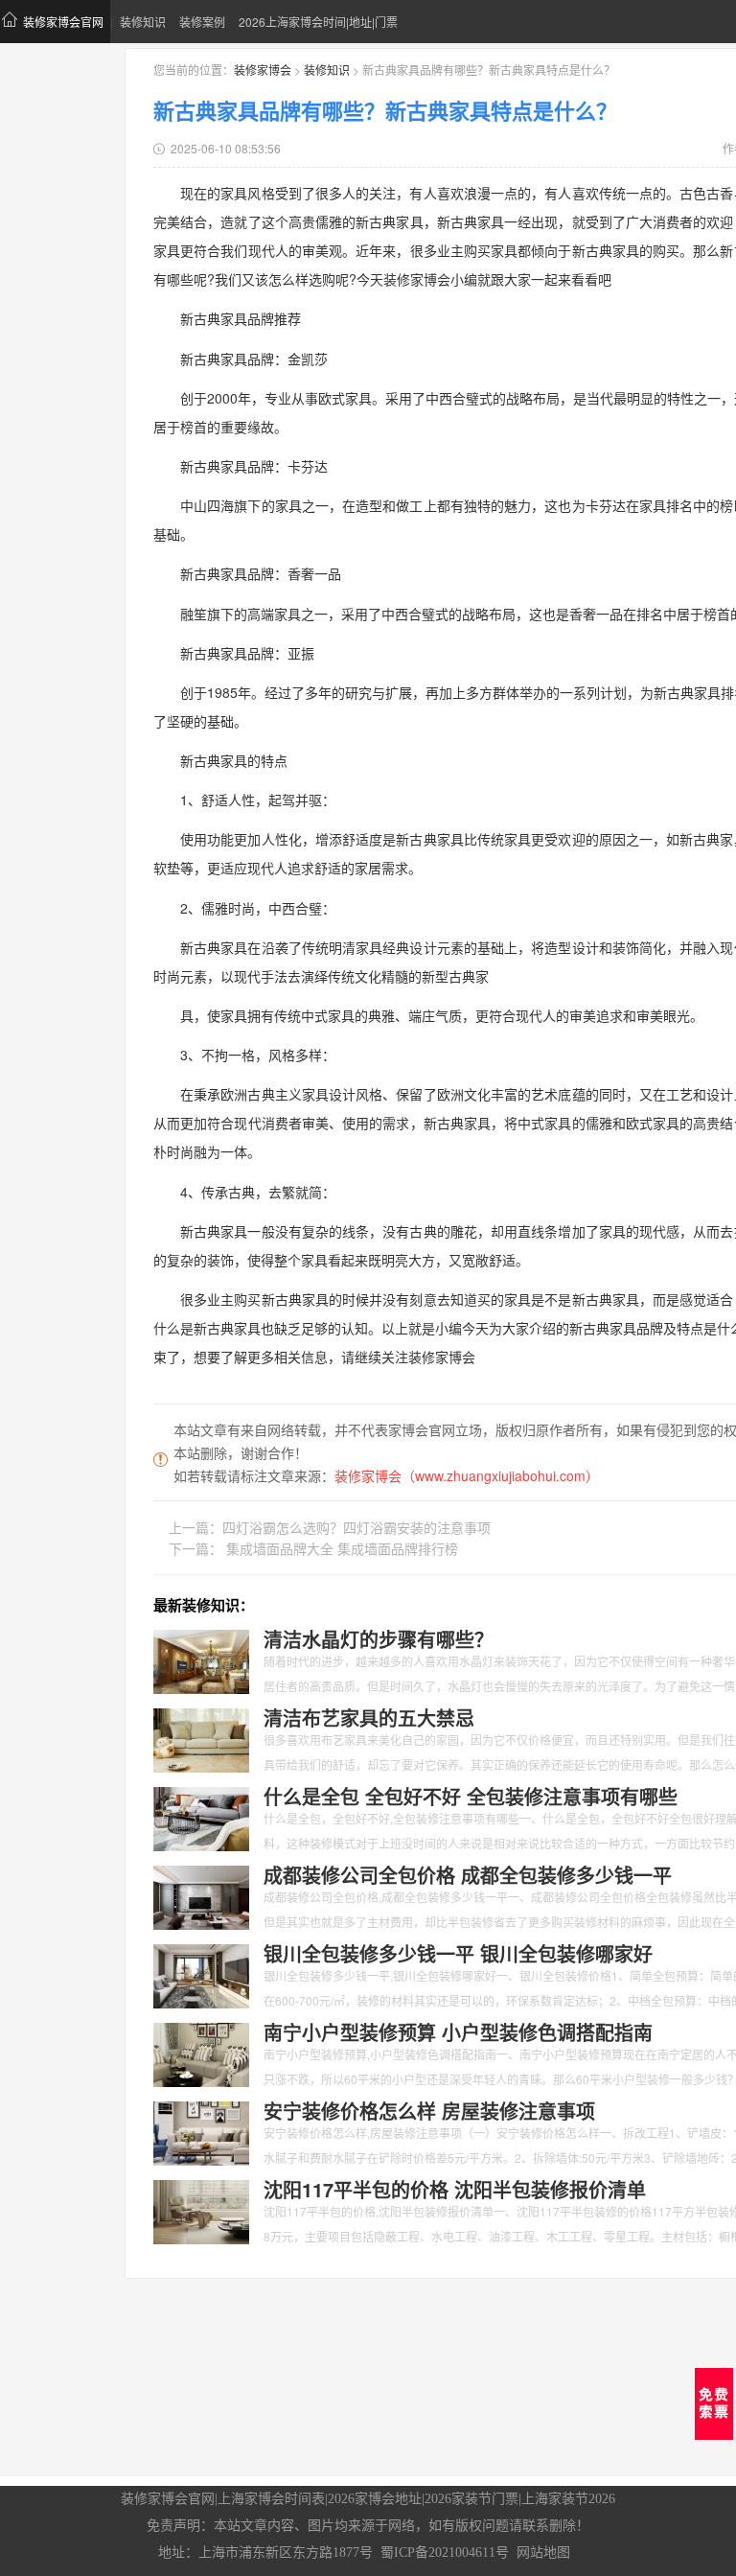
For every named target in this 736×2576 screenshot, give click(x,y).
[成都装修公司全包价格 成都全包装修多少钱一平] (201, 1895)
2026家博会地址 (375, 2499)
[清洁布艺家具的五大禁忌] (201, 1738)
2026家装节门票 (471, 2499)
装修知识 (143, 22)
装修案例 (202, 22)
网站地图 (543, 2553)
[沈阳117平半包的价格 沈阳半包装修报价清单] (201, 2210)
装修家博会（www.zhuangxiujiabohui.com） (467, 1475)
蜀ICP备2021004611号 (445, 2553)
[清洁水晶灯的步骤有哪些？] (201, 1659)
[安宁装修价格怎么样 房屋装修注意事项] (201, 2131)
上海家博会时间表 (271, 2499)
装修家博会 (263, 70)
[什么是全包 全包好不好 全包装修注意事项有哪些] (201, 1817)
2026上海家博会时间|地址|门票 (318, 22)
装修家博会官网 (63, 22)
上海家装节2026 (568, 2499)
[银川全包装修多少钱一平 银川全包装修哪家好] (201, 1974)
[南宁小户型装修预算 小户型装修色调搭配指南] (201, 2053)
